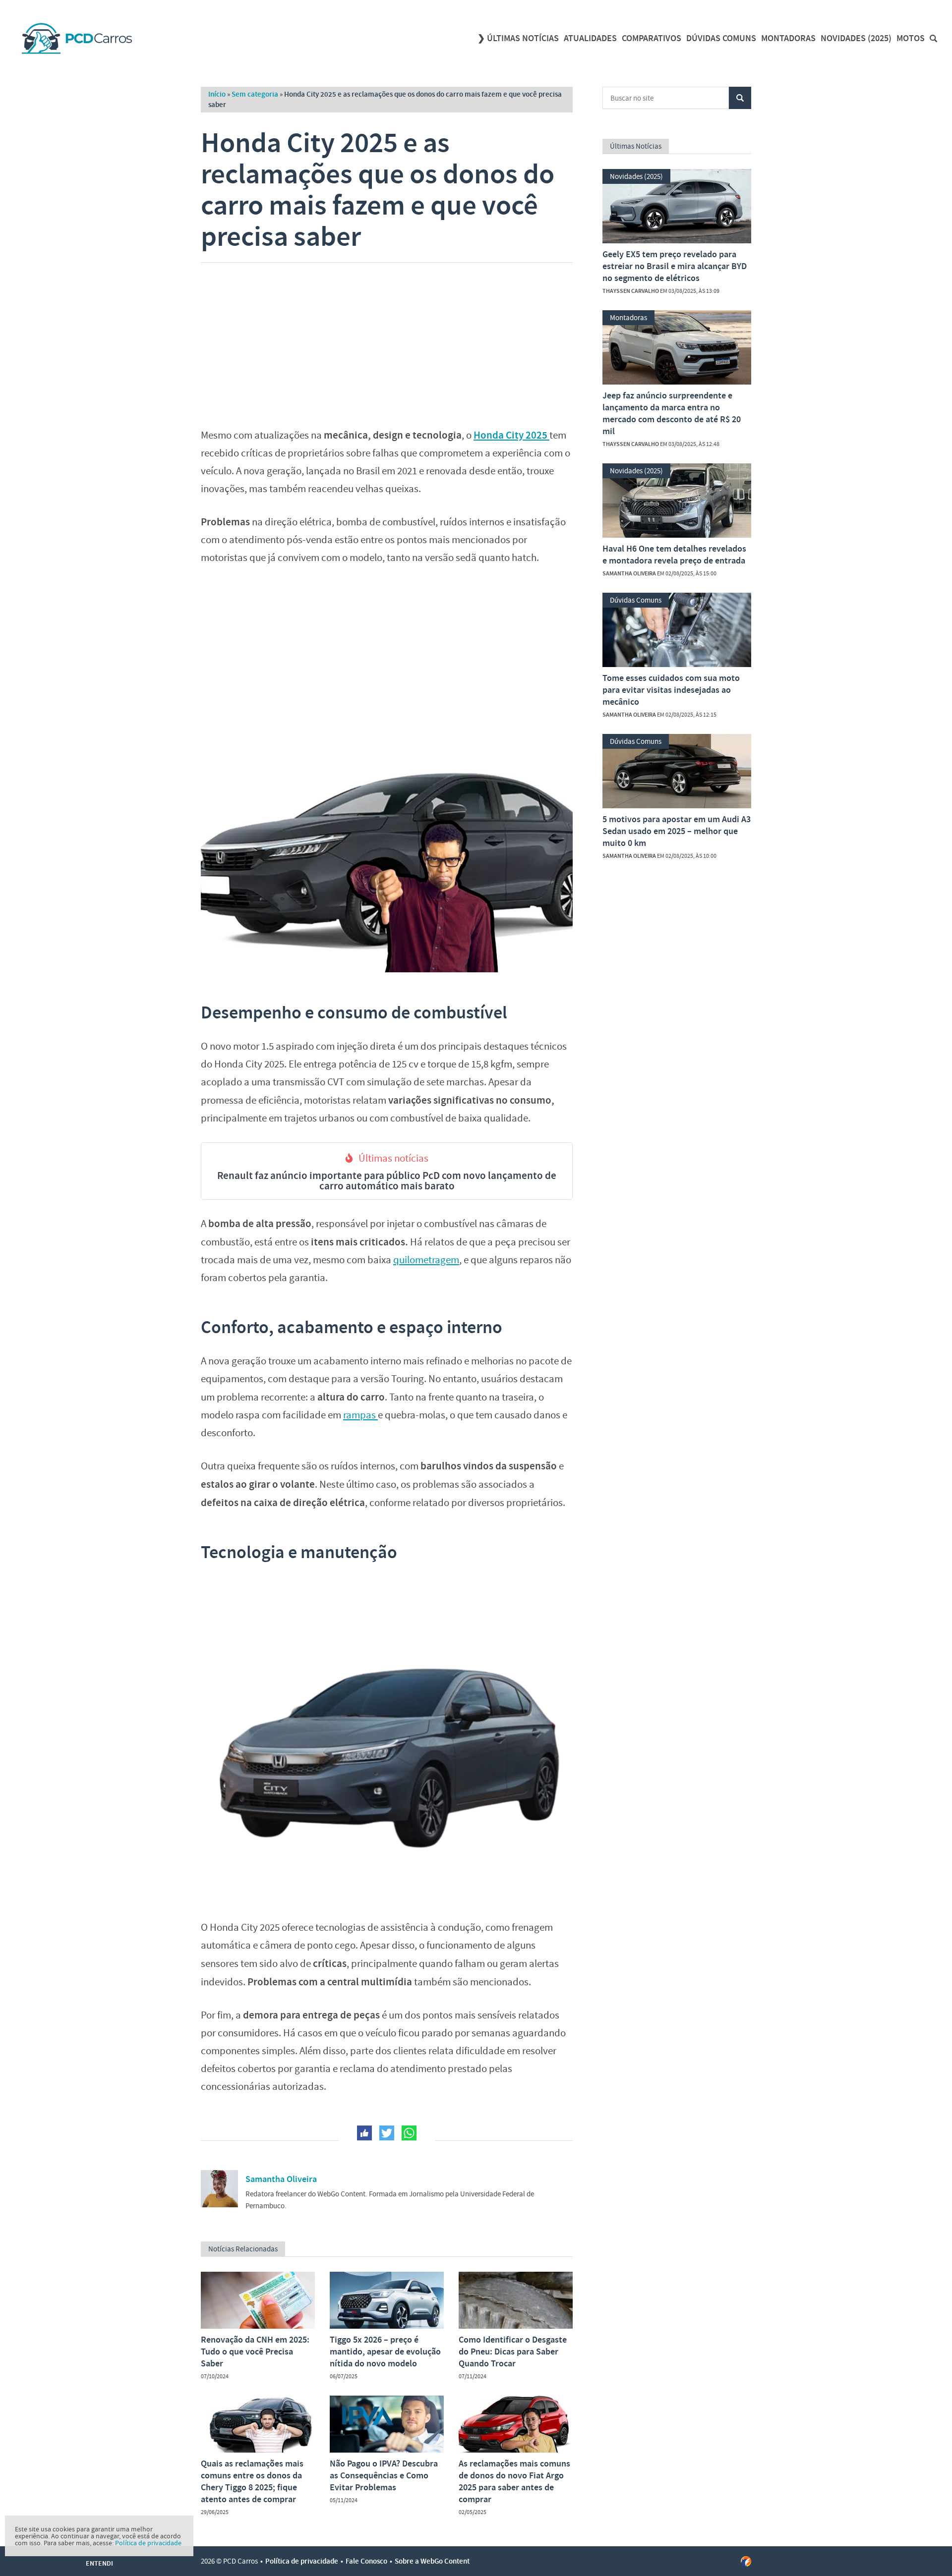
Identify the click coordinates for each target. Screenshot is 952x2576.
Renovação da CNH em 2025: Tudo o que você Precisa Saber (255, 2352)
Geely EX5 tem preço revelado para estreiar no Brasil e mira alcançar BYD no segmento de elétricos (675, 266)
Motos (911, 38)
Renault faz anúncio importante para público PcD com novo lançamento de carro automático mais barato (387, 1181)
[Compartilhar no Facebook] (364, 2133)
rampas (360, 1415)
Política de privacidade (302, 2561)
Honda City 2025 (511, 435)
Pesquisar (740, 98)
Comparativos (652, 38)
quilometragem (426, 1260)
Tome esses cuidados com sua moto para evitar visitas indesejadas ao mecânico (671, 690)
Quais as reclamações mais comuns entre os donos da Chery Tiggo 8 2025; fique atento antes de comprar (252, 2481)
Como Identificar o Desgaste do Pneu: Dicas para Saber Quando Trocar (513, 2352)
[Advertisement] (387, 342)
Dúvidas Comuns (721, 38)
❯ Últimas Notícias (518, 38)
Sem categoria (255, 94)
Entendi (99, 2563)
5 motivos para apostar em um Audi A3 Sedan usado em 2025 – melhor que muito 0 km (677, 831)
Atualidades (590, 38)
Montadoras (788, 38)
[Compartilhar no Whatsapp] (409, 2133)
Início (217, 94)
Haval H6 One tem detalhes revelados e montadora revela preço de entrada (674, 555)
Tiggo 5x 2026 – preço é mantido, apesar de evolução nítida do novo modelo (385, 2352)
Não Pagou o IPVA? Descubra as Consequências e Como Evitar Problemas (384, 2475)
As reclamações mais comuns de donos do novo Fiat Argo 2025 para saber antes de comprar (514, 2481)
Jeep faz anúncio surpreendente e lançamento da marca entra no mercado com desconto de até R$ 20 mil (672, 413)
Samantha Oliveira (281, 2179)
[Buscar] (933, 38)
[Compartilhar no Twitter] (387, 2133)
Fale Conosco (366, 2561)
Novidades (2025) (856, 38)
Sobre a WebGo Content (432, 2561)
